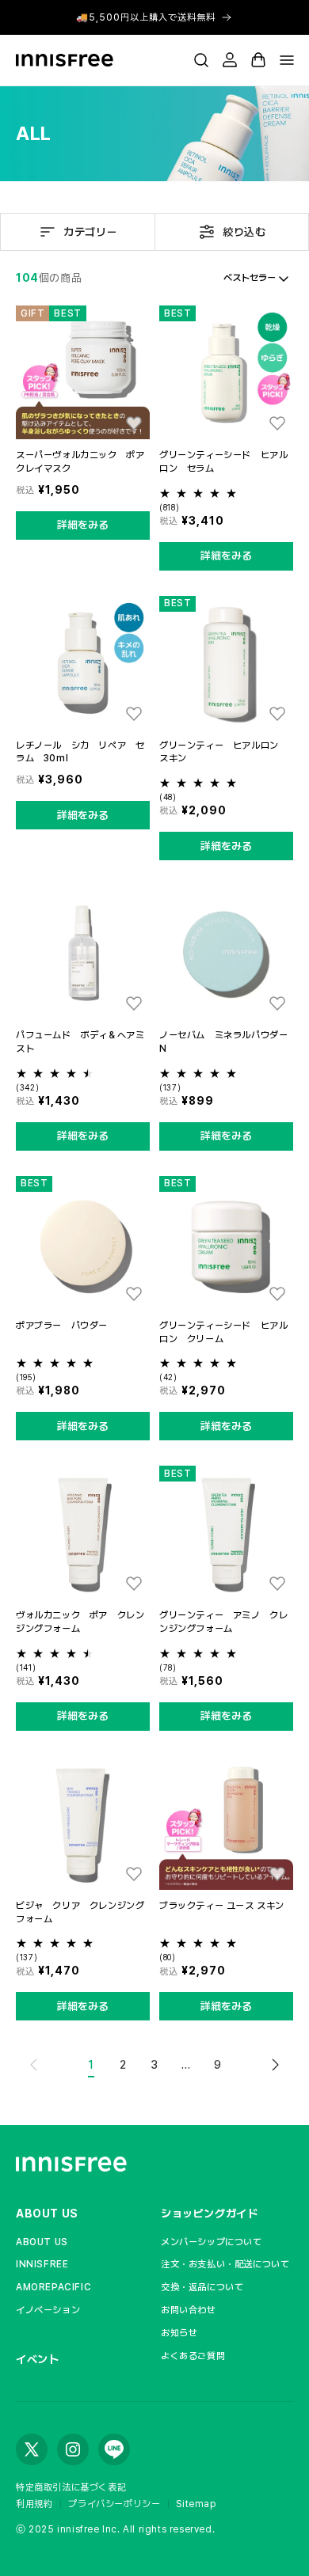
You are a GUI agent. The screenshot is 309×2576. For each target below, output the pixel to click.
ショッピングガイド (209, 2214)
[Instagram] (73, 2449)
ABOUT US (47, 2214)
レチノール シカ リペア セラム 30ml (80, 752)
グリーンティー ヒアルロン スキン (223, 752)
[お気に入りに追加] (134, 423)
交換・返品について (202, 2287)
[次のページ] (275, 2065)
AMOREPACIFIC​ (53, 2287)
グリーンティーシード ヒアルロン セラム (223, 462)
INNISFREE (42, 2264)
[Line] (114, 2449)
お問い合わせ (189, 2310)
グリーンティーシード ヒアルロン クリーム (223, 1332)
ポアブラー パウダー (62, 1326)
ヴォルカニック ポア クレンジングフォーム (80, 1622)
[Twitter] (32, 2449)
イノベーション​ (48, 2310)
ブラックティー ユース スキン (222, 1906)
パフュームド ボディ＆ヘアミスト (80, 1042)
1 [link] (91, 2065)
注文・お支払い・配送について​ (225, 2264)
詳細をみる (83, 525)
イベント (37, 2359)
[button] (201, 60)
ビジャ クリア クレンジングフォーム (80, 1912)
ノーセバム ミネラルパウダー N (226, 1042)
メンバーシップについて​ (212, 2242)
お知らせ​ (179, 2333)
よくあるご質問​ (193, 2356)
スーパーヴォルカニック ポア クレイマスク (83, 462)
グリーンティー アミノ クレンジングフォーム (223, 1622)
